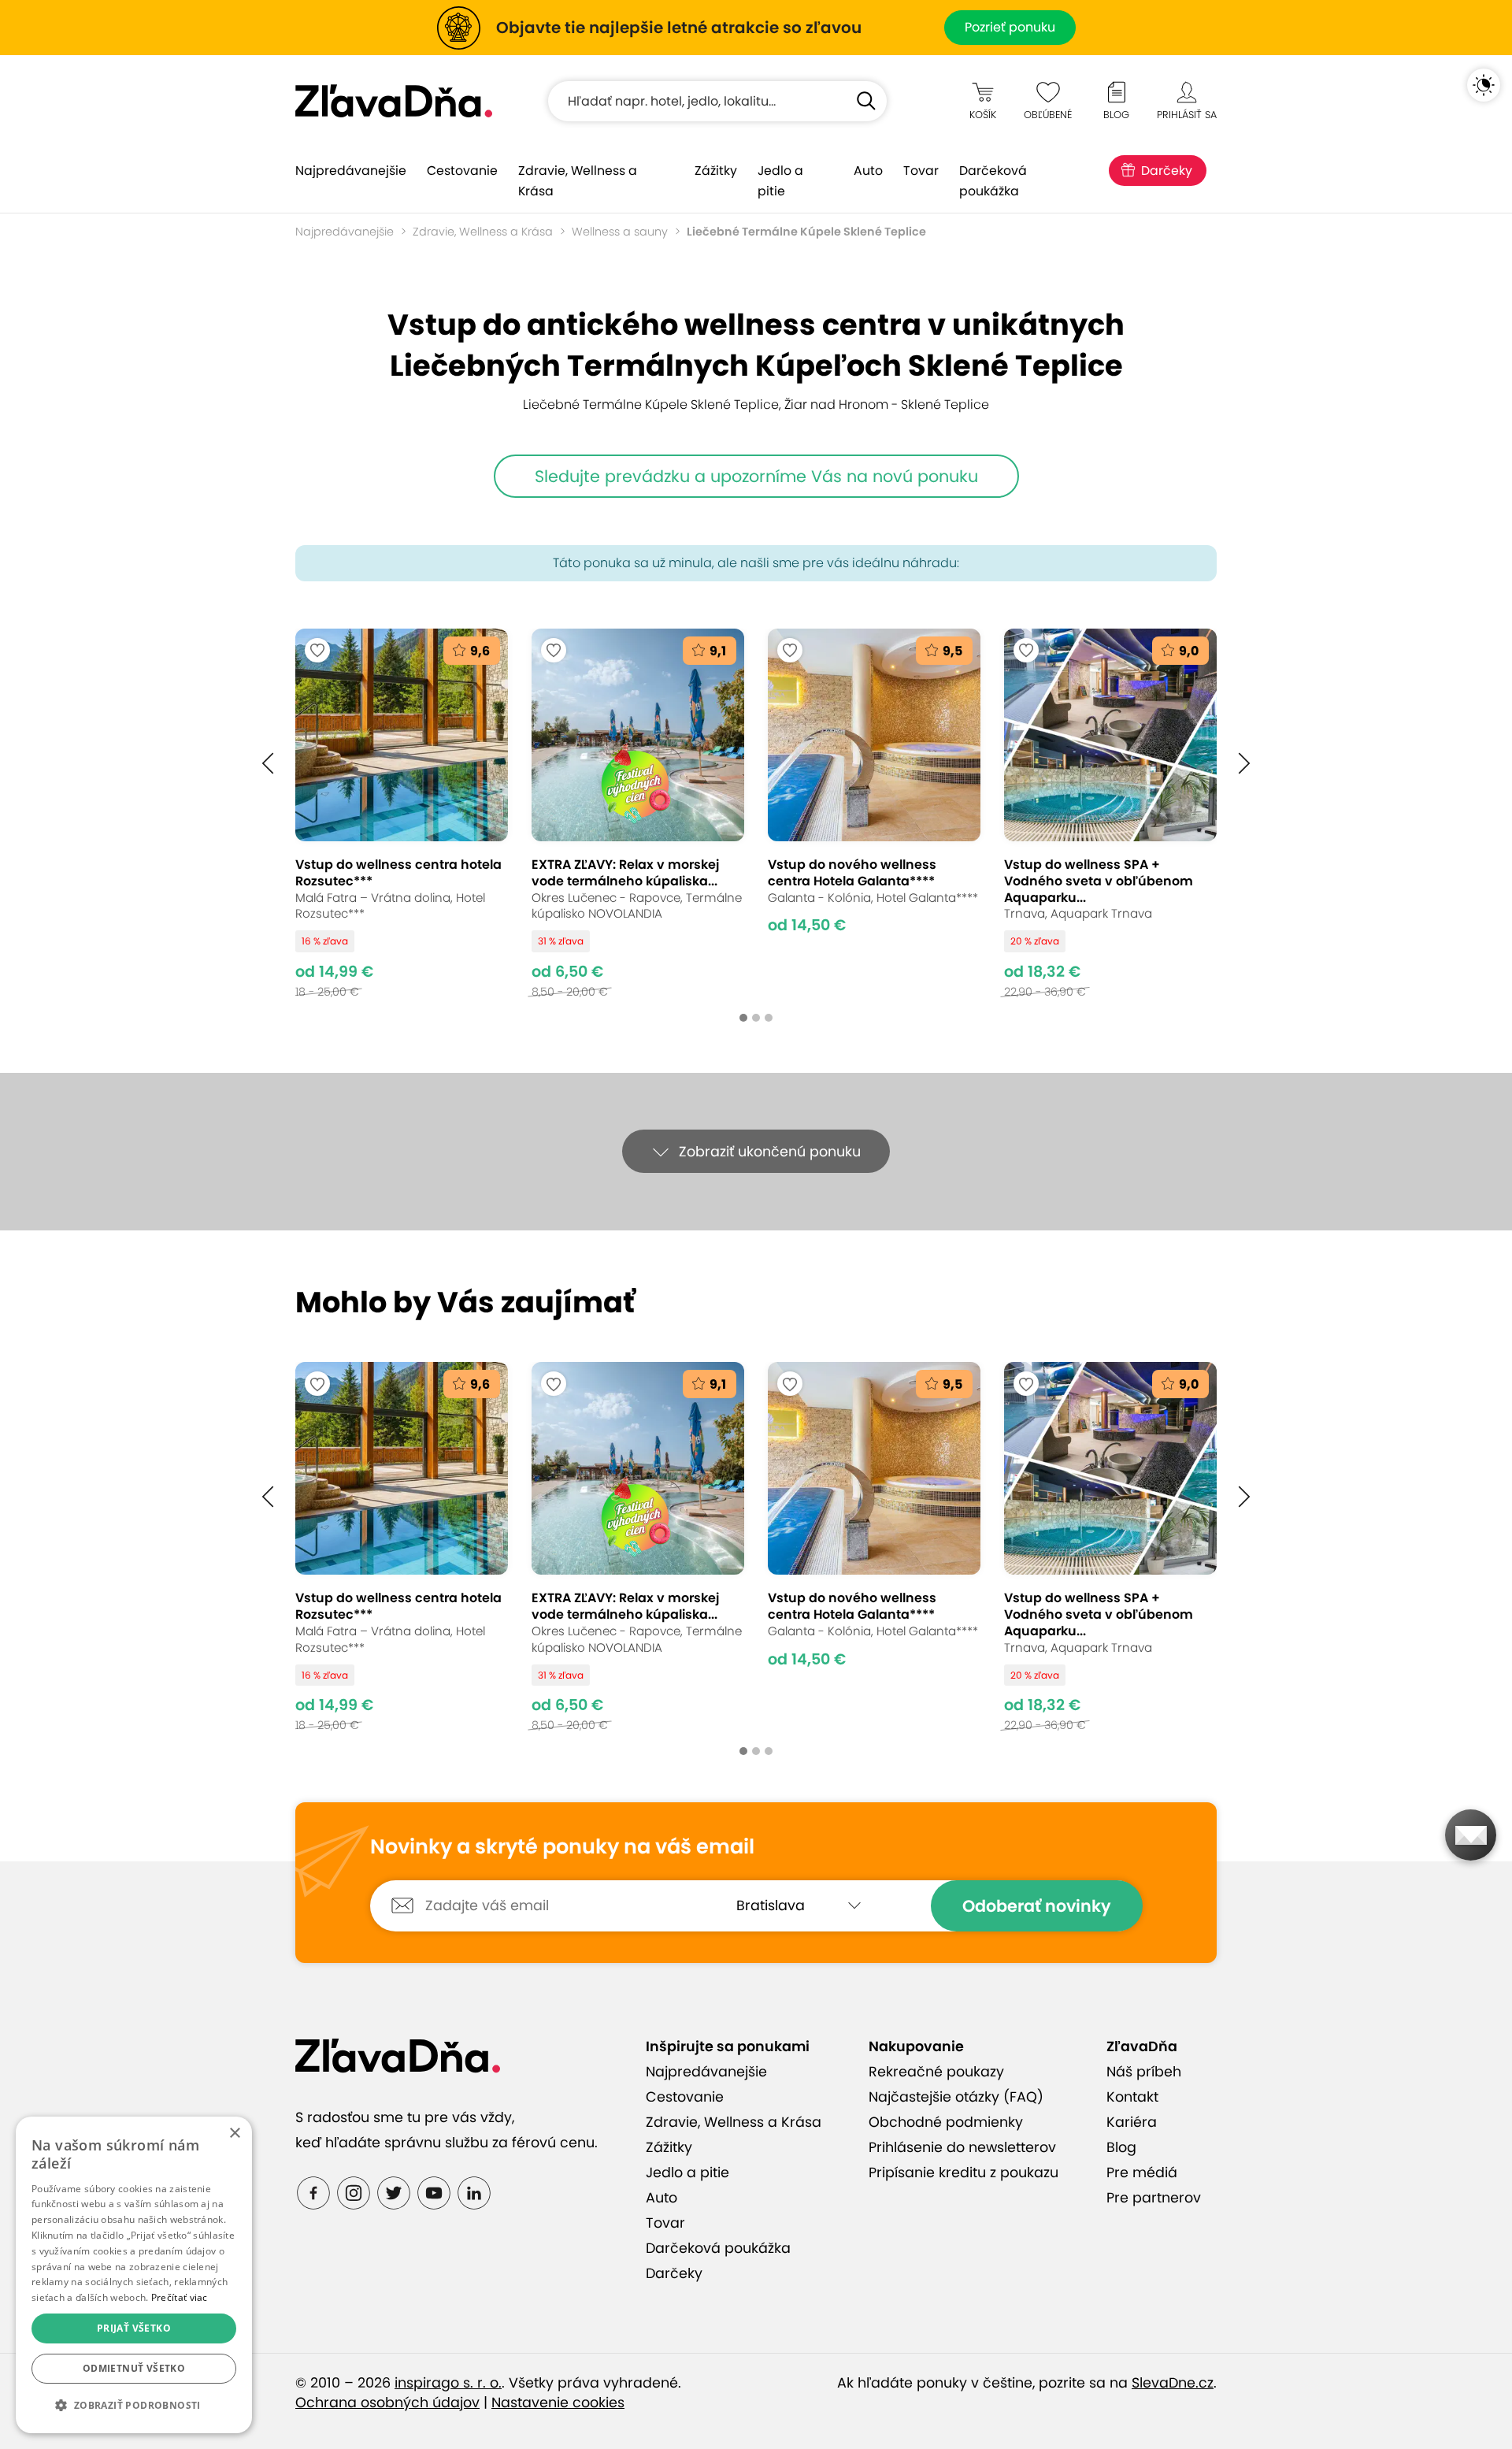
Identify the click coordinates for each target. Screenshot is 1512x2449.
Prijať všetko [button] (134, 2328)
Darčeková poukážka (993, 181)
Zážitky (716, 171)
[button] (268, 763)
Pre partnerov (1154, 2198)
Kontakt (1132, 2097)
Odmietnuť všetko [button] (134, 2368)
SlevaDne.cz (1173, 2383)
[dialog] (134, 2275)
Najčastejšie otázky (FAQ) (956, 2097)
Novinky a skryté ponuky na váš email (562, 1847)
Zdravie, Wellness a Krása (578, 181)
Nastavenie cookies (558, 2403)
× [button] (234, 2134)
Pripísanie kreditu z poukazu (964, 2173)
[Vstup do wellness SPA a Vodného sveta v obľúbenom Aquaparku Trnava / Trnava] (1110, 813)
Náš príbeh (1144, 2072)
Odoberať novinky (1037, 1906)
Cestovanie (462, 171)
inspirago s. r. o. (448, 2383)
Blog (1121, 2147)
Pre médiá (1142, 2173)
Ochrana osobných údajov (387, 2403)
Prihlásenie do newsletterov (962, 2147)
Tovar (921, 171)
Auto (868, 171)
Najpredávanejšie (351, 171)
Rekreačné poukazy (936, 2072)
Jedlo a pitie (780, 181)
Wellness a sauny (620, 232)
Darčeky (1167, 171)
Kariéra (1132, 2122)
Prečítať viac (180, 2297)
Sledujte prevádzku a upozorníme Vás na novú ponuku (756, 476)
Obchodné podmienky (946, 2122)
